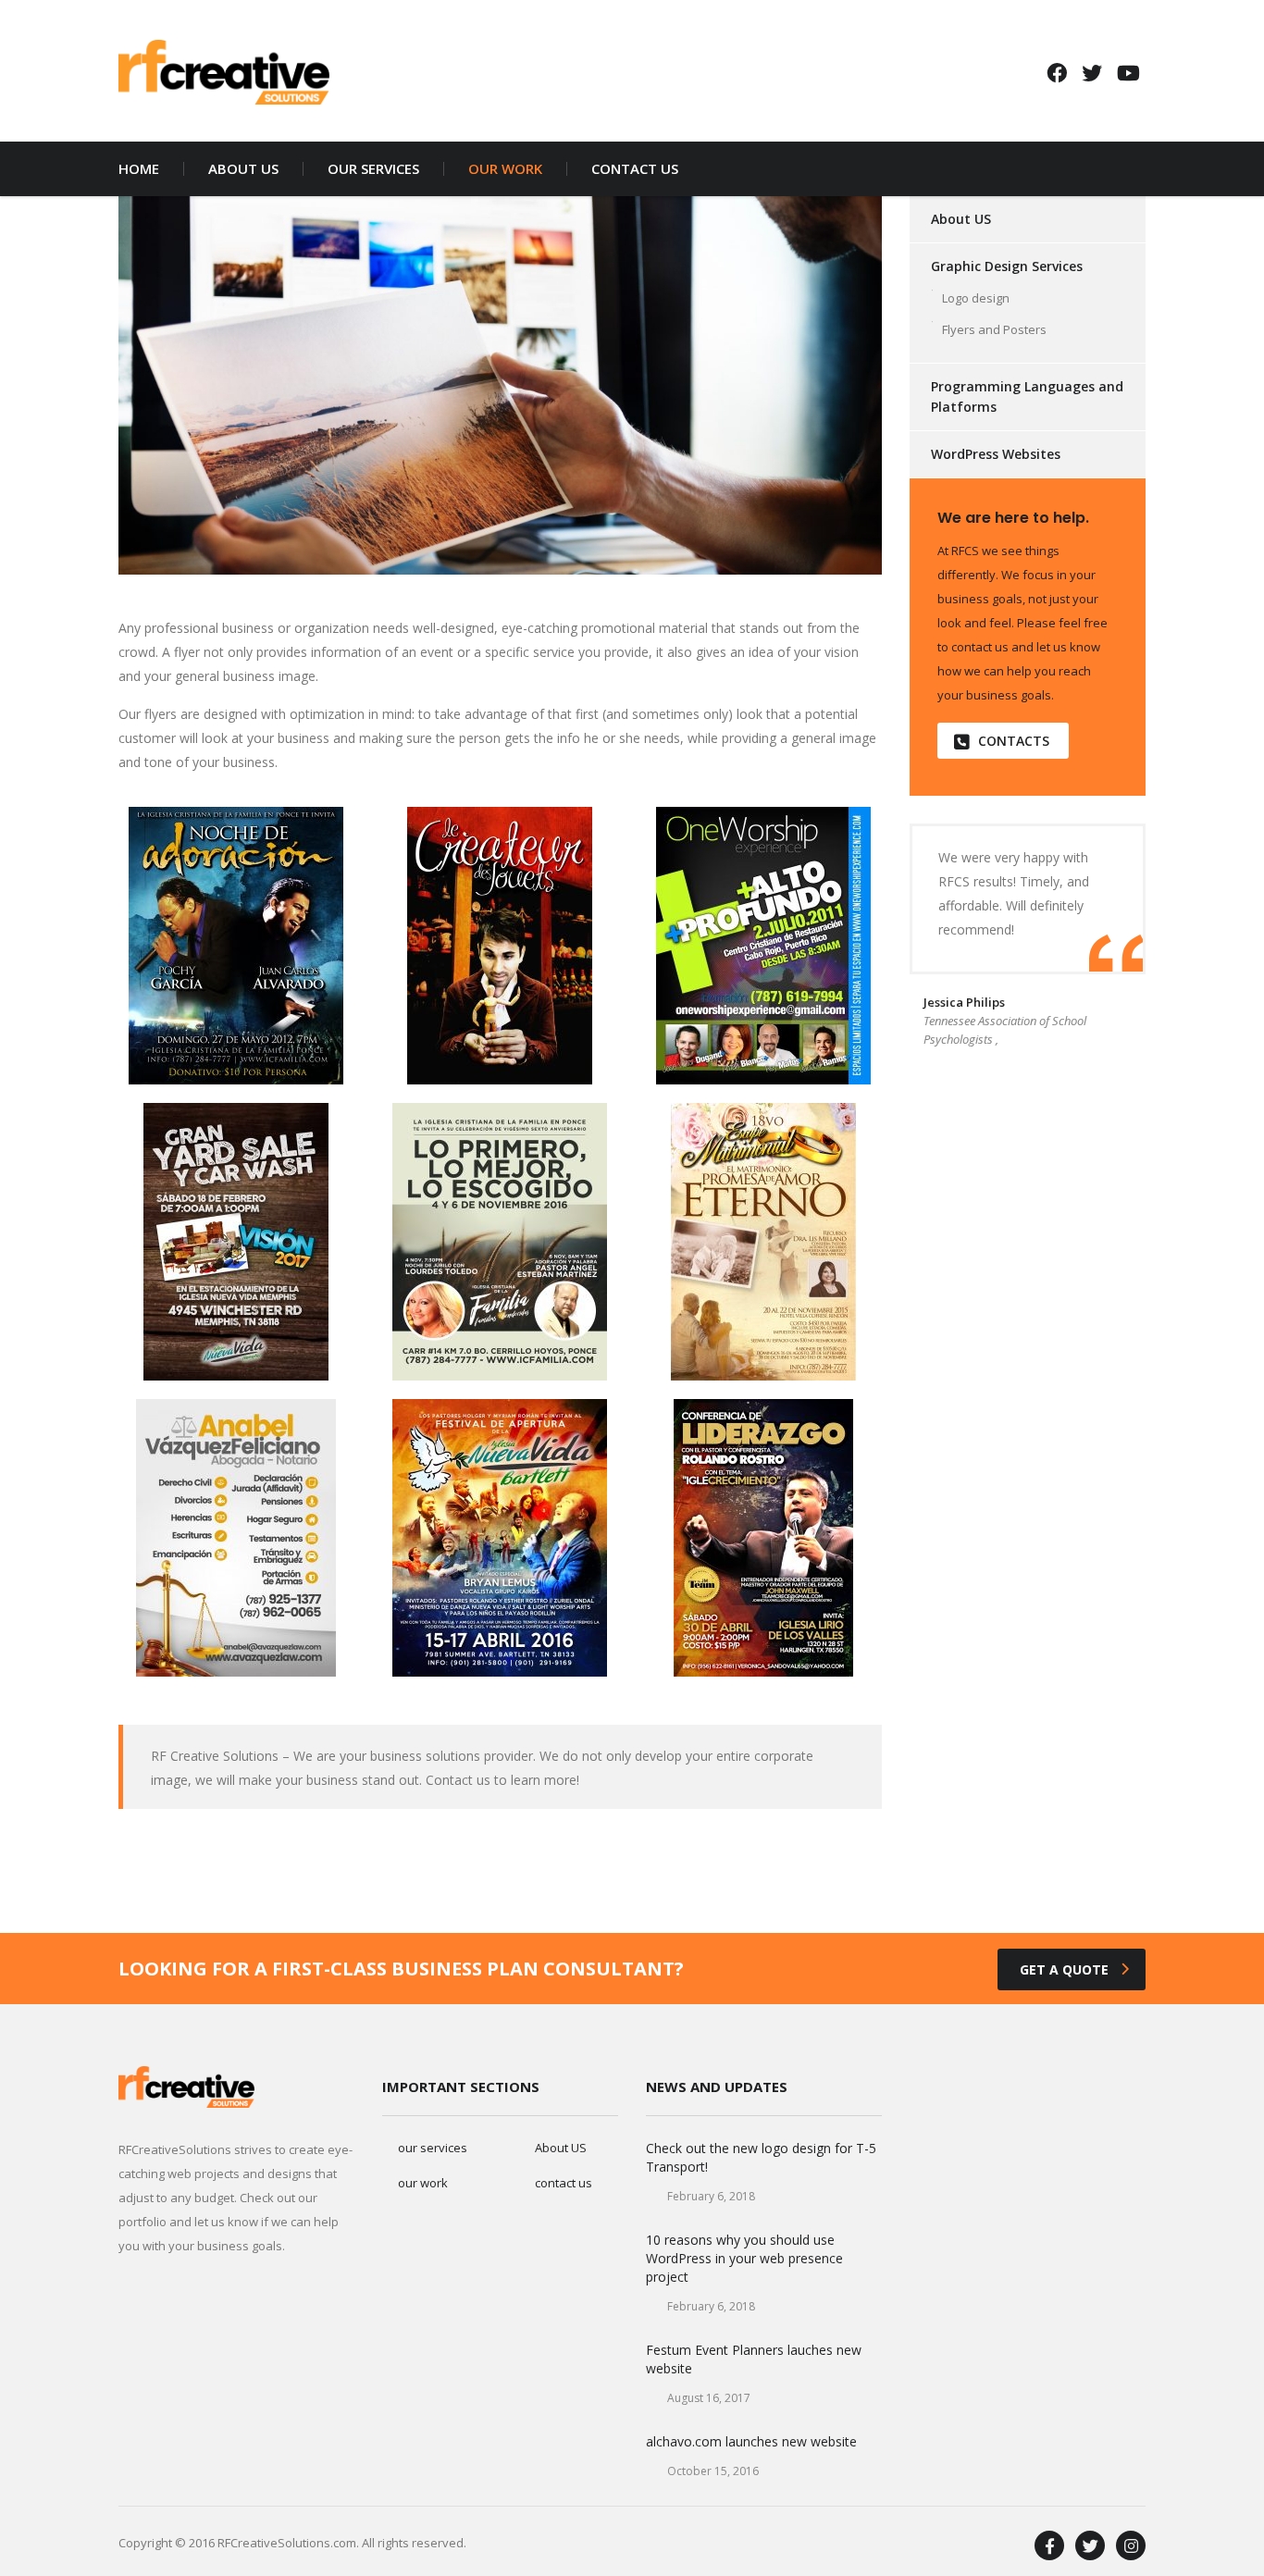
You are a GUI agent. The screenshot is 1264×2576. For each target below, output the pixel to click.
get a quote (1064, 1969)
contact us (635, 169)
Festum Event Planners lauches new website (754, 2359)
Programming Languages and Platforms (1027, 396)
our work (505, 169)
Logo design (976, 298)
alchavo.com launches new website (751, 2441)
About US (961, 219)
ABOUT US (243, 169)
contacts (1014, 741)
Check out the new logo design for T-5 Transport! (761, 2157)
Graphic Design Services (1007, 266)
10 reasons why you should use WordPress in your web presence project (744, 2258)
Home (139, 169)
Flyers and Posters (994, 329)
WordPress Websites (996, 454)
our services (373, 169)
